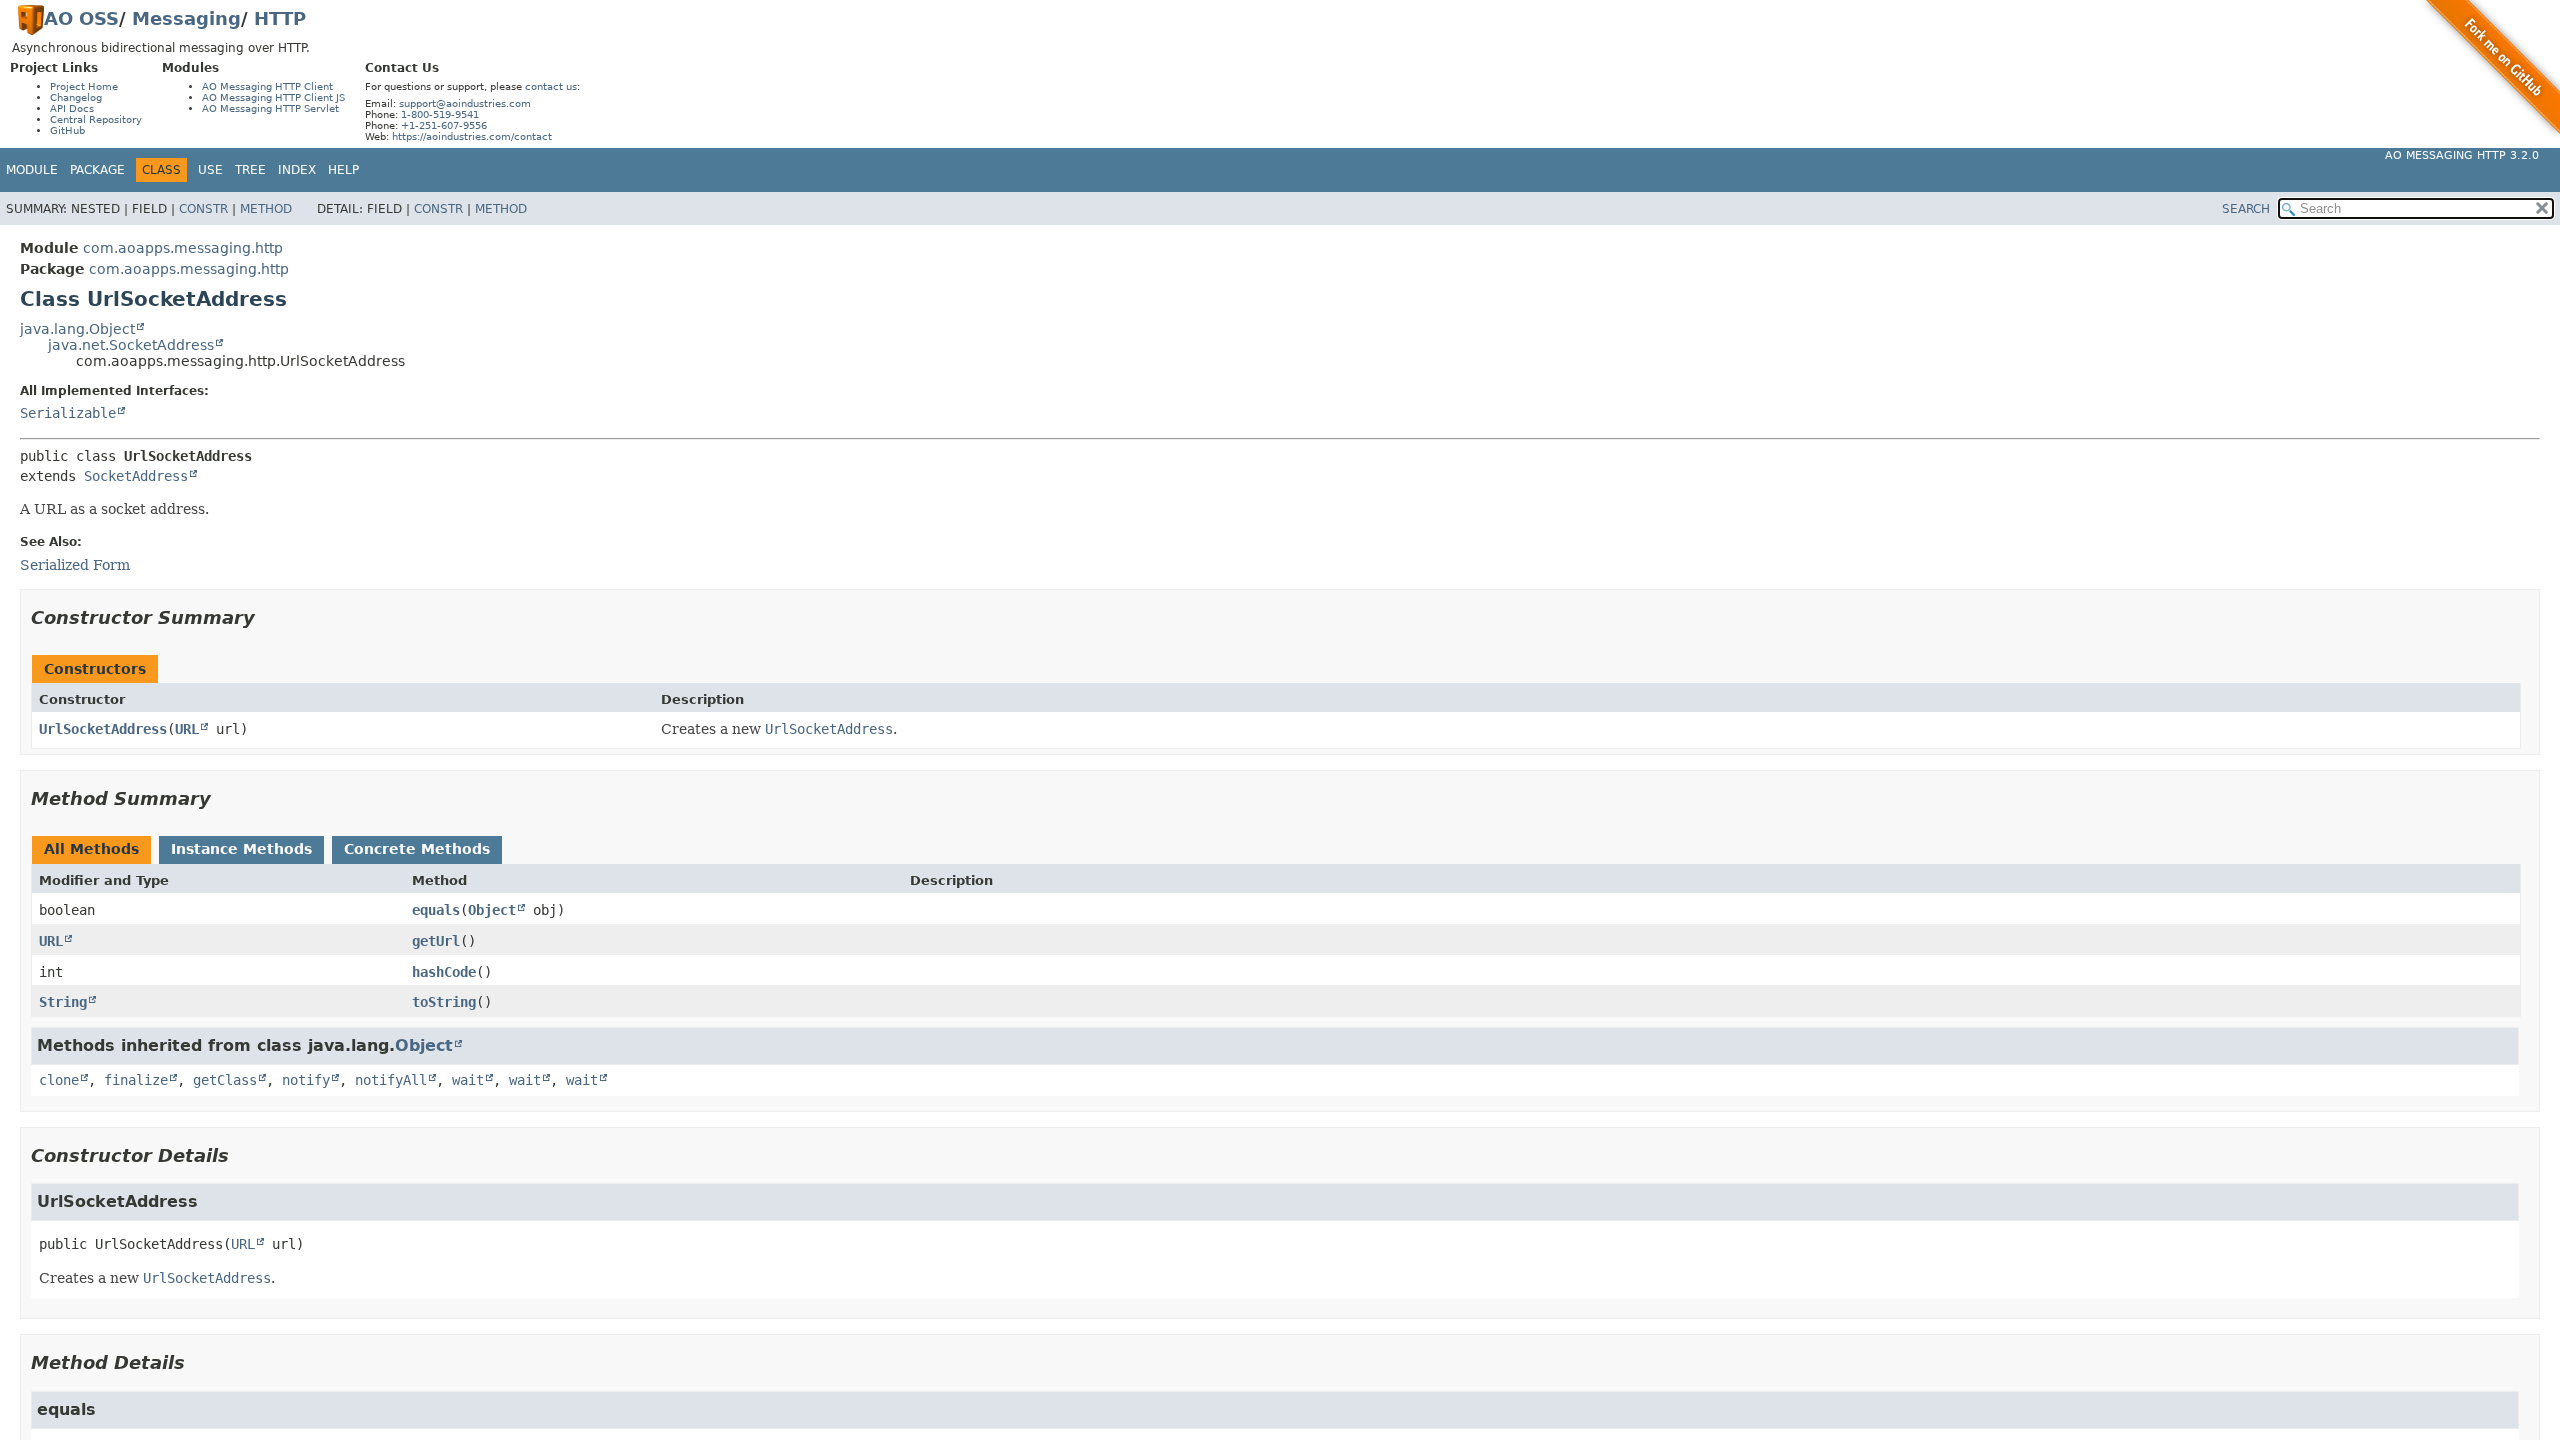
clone (59, 1080)
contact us (551, 86)
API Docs (72, 108)
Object (492, 910)
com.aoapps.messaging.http (183, 248)
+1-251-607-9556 (444, 125)
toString (444, 1002)
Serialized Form (75, 565)
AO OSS (81, 18)
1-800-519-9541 (440, 114)
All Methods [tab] (91, 849)
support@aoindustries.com (465, 103)
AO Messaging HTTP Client (267, 86)
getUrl (436, 941)
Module (32, 170)
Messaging (186, 18)
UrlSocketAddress (103, 729)
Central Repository (96, 119)
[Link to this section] (269, 617)
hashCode (444, 972)
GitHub (67, 130)
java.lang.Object (77, 329)
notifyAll (391, 1080)
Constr (203, 209)
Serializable (68, 413)
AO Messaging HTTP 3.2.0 (2462, 155)
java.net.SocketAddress (131, 345)
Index (297, 170)
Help (343, 170)
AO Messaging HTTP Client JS (273, 97)
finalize (136, 1080)
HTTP (280, 18)
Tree (250, 170)
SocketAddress (136, 476)
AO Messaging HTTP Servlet (270, 108)
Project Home (84, 86)
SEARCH (2246, 209)
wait (468, 1080)
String (63, 1002)
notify (306, 1080)
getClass (225, 1080)
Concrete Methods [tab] (417, 849)
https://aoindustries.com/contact (472, 136)
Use (210, 170)
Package (97, 170)
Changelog (76, 97)
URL (187, 729)
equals (436, 910)
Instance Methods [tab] (241, 849)
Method (266, 209)
